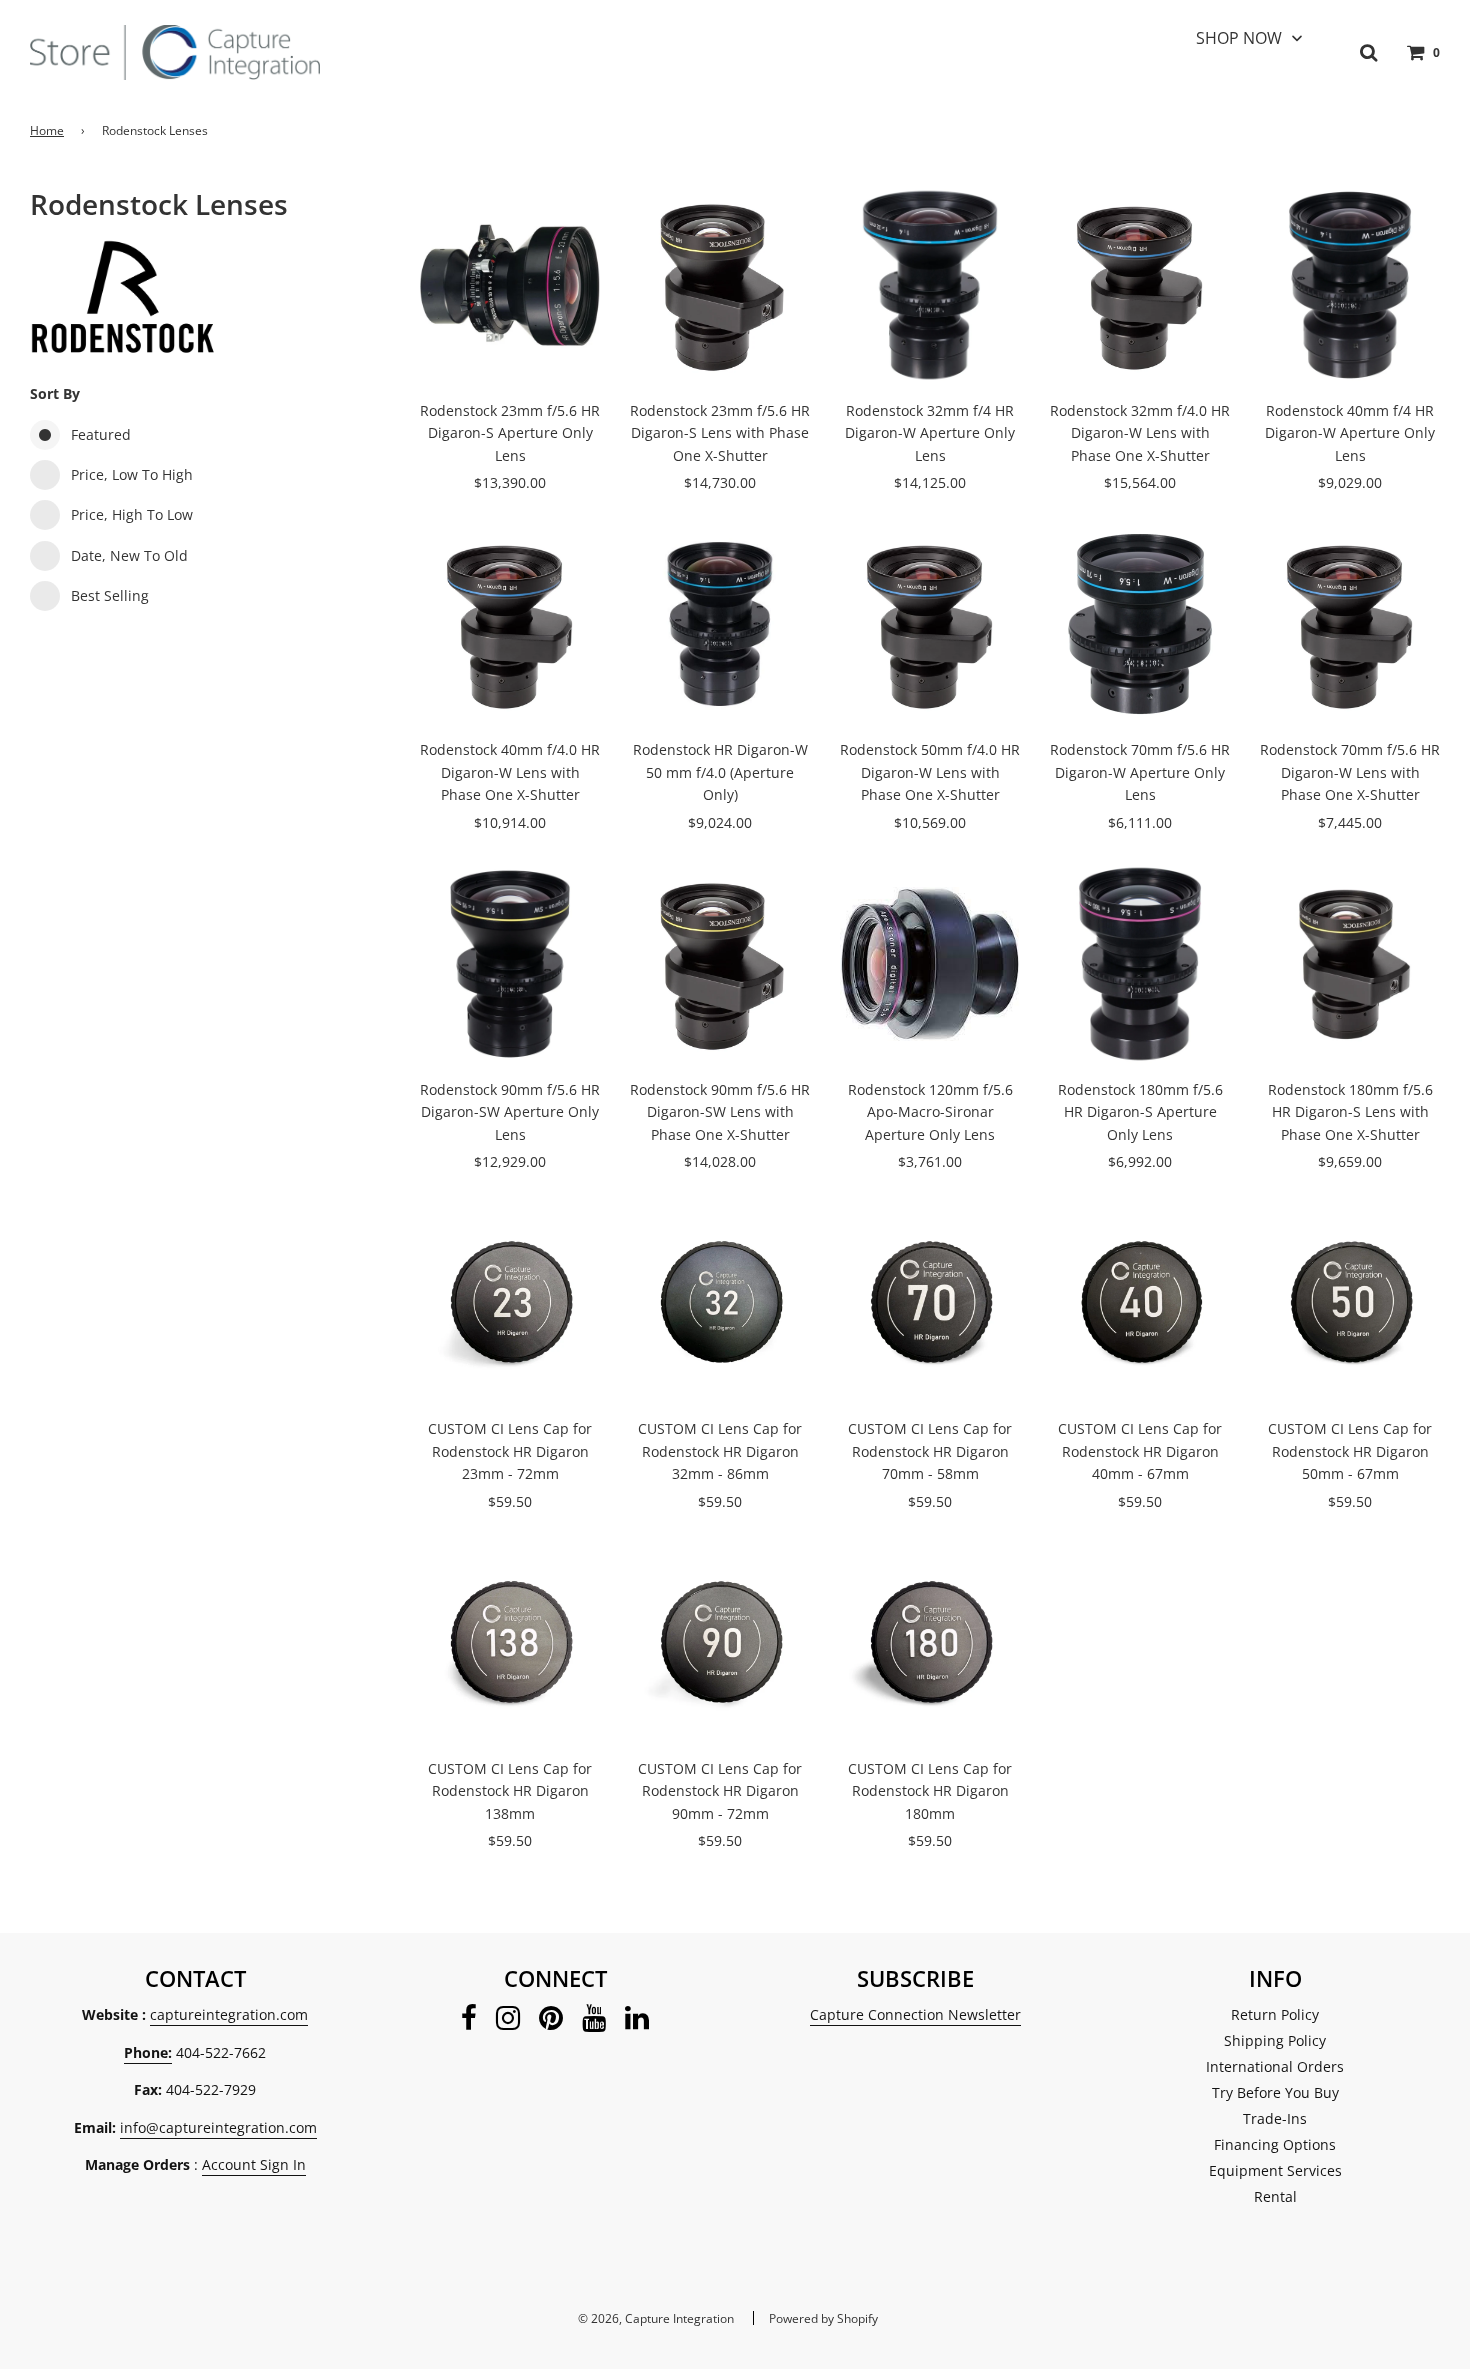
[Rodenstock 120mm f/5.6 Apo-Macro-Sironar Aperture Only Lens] (930, 964)
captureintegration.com (229, 2014)
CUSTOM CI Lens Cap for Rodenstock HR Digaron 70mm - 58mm (930, 1451)
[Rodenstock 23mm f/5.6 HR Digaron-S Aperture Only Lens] (510, 285)
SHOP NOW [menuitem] (1239, 38)
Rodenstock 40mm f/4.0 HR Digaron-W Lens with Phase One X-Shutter (510, 772)
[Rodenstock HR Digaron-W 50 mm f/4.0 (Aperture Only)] (720, 624)
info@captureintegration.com (218, 2127)
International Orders (1275, 2066)
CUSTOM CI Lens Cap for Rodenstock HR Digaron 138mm (510, 1791)
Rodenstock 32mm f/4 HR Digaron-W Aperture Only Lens (930, 433)
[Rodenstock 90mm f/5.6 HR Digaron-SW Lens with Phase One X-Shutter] (720, 964)
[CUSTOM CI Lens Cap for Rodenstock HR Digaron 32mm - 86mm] (720, 1303)
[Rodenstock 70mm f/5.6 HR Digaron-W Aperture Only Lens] (1140, 624)
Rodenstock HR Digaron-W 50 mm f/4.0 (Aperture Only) (720, 772)
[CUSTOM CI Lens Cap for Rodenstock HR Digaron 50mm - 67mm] (1350, 1303)
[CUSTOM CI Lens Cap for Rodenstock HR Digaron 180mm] (930, 1643)
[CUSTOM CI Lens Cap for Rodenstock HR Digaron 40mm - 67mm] (1140, 1303)
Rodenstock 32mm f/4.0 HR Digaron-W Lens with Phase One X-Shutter (1140, 433)
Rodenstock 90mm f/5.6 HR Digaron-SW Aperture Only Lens (510, 1112)
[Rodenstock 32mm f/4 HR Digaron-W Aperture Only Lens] (930, 285)
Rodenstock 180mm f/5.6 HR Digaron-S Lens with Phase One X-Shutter (1350, 1112)
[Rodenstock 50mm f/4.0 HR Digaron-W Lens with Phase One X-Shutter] (930, 624)
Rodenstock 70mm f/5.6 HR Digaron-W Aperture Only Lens (1140, 772)
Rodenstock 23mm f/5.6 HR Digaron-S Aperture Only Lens (510, 433)
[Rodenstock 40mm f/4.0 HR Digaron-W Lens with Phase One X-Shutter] (510, 624)
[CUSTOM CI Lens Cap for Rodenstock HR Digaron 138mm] (510, 1643)
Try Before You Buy (1275, 2092)
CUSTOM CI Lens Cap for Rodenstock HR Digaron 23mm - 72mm (510, 1451)
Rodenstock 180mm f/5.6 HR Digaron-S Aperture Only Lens (1140, 1112)
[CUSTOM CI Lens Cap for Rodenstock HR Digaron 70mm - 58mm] (930, 1303)
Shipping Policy (1275, 2040)
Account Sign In (254, 2164)
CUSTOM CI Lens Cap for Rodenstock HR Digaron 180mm (930, 1791)
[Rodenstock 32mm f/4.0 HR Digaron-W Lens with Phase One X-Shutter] (1140, 285)
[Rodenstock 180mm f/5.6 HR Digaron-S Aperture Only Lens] (1140, 964)
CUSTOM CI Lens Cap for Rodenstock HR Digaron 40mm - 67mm (1140, 1451)
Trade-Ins (1275, 2118)
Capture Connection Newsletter (915, 2014)
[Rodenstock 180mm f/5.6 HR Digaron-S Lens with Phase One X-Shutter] (1350, 964)
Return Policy (1275, 2014)
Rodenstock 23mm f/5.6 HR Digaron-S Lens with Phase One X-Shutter (720, 433)
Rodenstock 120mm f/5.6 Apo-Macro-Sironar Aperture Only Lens (930, 1112)
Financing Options (1275, 2144)
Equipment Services (1275, 2170)
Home (47, 130)
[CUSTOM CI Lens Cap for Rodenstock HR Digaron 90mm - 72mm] (720, 1643)
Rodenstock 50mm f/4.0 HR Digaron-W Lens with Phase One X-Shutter (930, 772)
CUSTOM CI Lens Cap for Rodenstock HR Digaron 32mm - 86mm (720, 1451)
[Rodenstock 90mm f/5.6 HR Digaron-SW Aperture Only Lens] (510, 964)
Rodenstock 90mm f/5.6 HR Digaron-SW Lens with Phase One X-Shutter (720, 1112)
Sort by (55, 393)
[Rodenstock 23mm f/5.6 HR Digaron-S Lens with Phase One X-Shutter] (720, 285)
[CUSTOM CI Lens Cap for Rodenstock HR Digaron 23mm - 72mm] (510, 1303)
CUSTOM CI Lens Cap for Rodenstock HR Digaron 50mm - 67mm (1350, 1451)
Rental (1275, 2196)
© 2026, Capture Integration (656, 2318)
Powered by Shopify (823, 2318)
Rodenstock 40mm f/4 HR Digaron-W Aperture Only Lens (1350, 433)
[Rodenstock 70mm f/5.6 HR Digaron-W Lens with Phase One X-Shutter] (1350, 624)
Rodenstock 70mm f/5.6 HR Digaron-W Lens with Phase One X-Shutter (1350, 772)
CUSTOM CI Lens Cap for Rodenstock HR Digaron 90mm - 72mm (720, 1791)
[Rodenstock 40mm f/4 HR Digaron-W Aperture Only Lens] (1350, 285)
